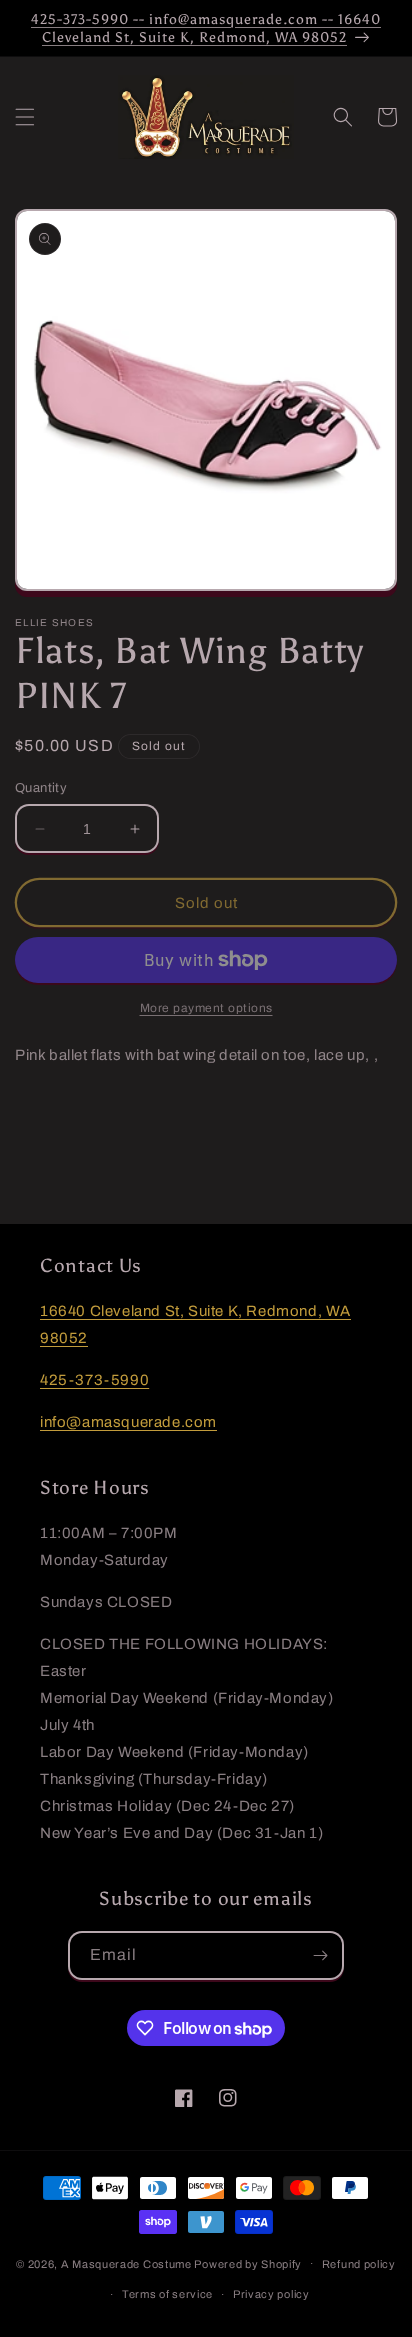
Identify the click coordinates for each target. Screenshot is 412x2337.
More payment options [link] (206, 1008)
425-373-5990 (94, 1380)
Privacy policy (271, 2294)
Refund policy (359, 2264)
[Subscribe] (320, 1955)
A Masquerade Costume (126, 2263)
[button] (25, 117)
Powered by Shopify (248, 2263)
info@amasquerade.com (128, 1422)
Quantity (41, 788)
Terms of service (167, 2294)
